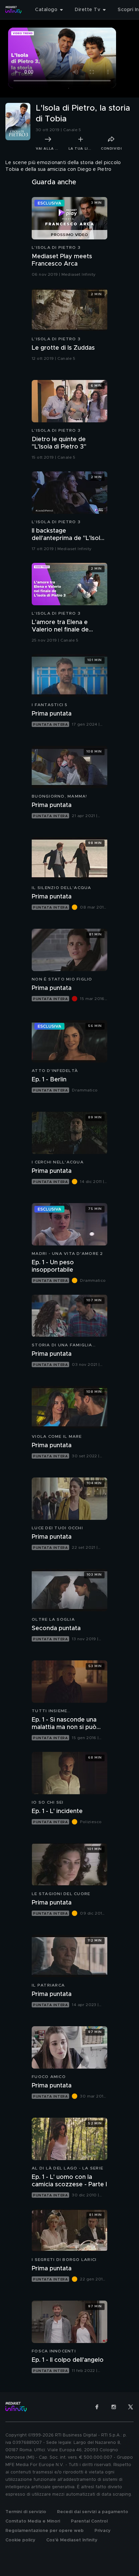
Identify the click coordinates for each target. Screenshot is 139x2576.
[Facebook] (97, 2407)
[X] (131, 2407)
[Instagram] (114, 2407)
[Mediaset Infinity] (13, 10)
